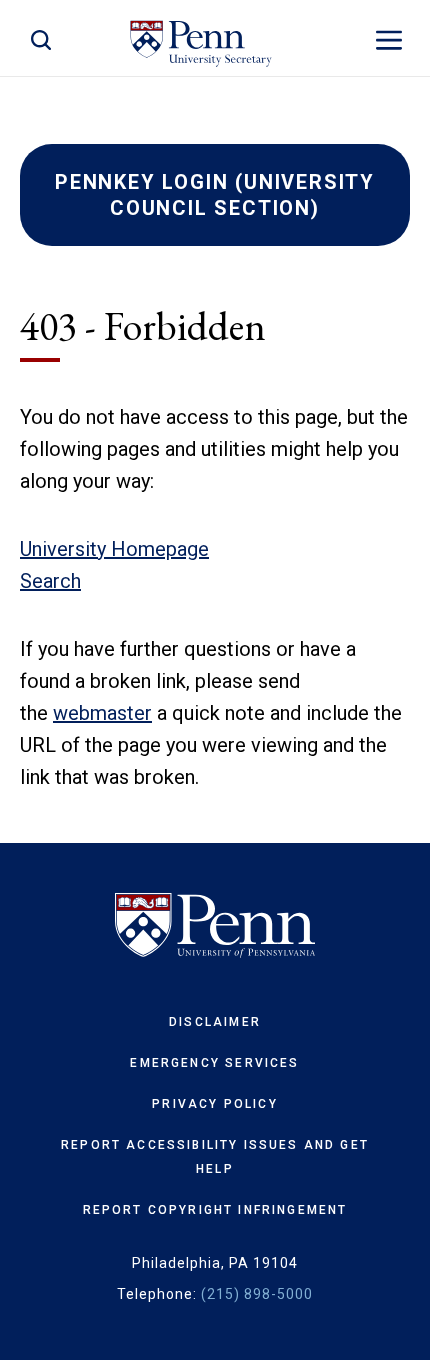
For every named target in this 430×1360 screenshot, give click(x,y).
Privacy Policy (214, 1104)
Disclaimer (215, 1022)
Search (50, 581)
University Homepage (114, 549)
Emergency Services (214, 1063)
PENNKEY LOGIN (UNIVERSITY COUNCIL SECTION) (215, 195)
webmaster (102, 713)
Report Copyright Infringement (215, 1210)
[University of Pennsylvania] (215, 926)
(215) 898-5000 (257, 1294)
